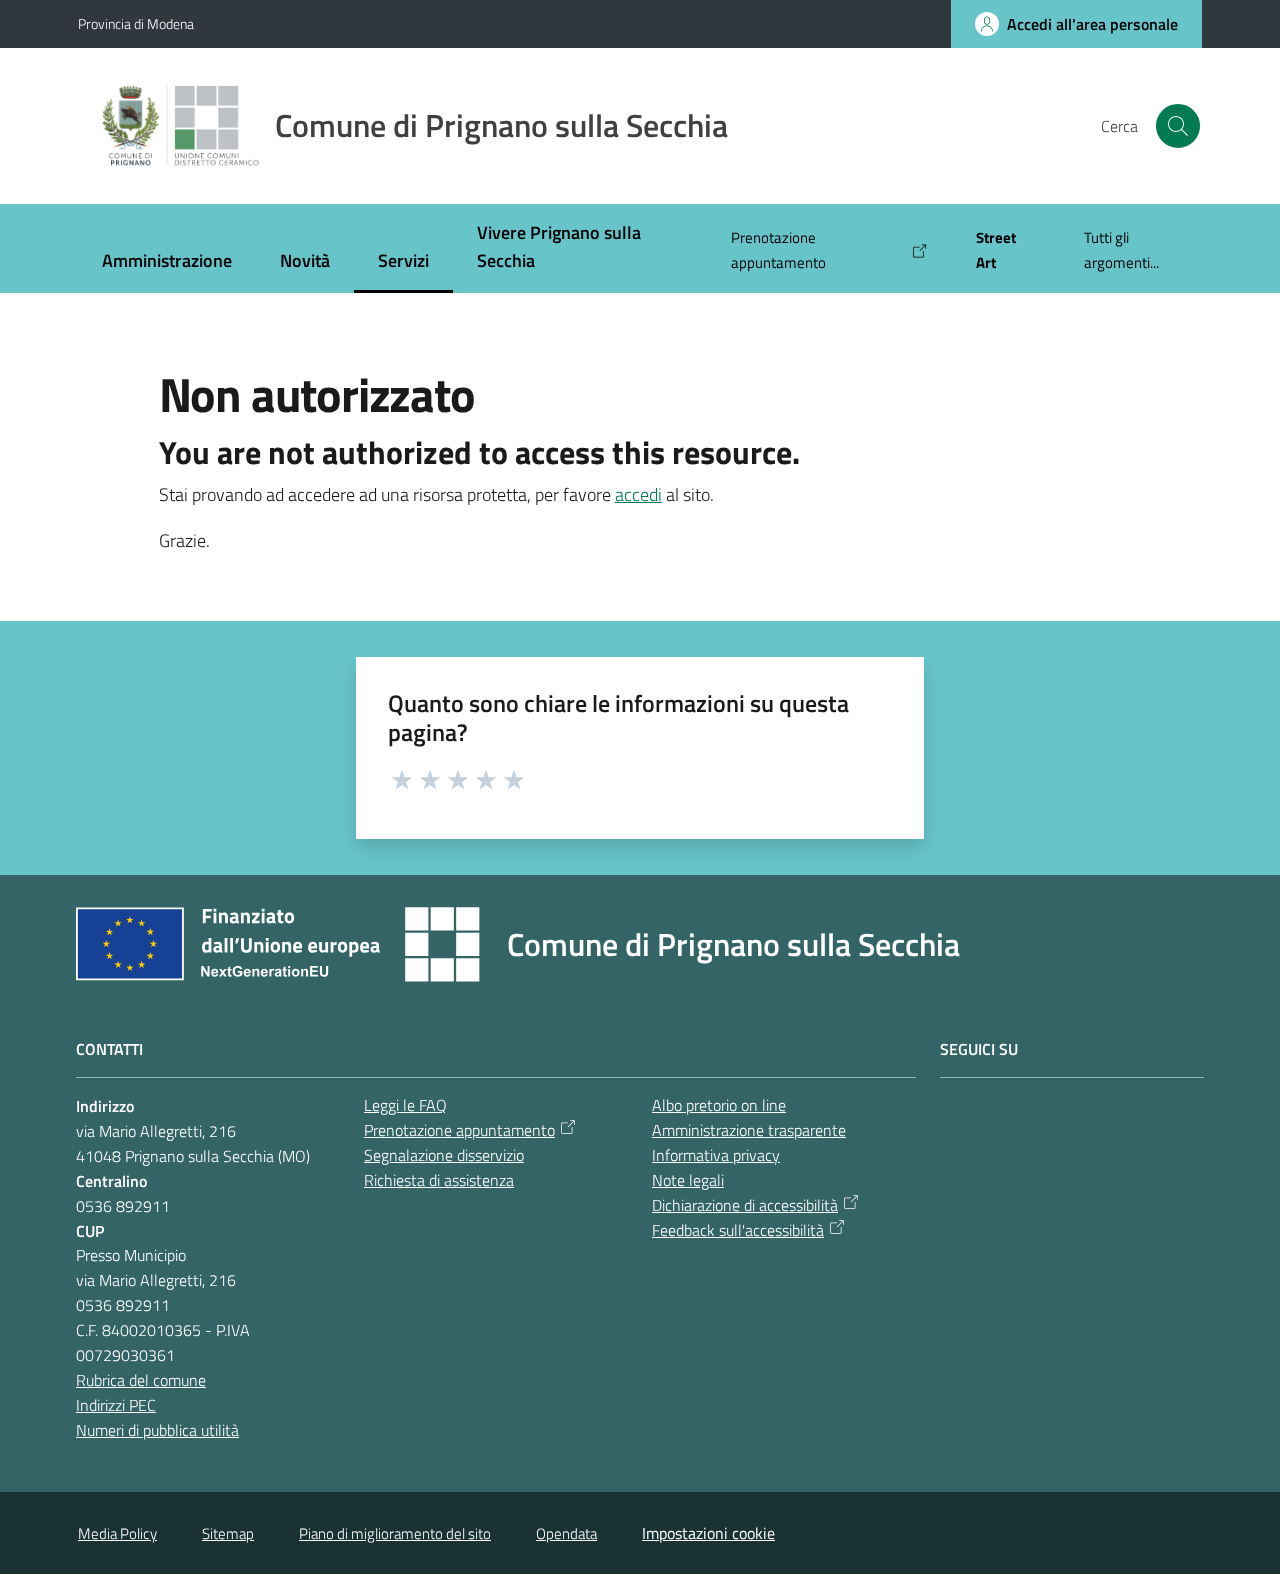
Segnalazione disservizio (444, 1155)
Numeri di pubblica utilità (157, 1430)
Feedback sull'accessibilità (738, 1230)
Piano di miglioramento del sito (395, 1533)
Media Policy (117, 1533)
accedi (638, 494)
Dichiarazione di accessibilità (745, 1205)
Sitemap (228, 1533)
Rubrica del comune (141, 1380)
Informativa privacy (716, 1155)
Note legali (688, 1180)
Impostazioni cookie (708, 1533)
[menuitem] (167, 262)
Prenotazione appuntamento (459, 1130)
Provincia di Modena (136, 23)
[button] (1178, 126)
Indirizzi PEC (116, 1405)
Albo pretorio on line (719, 1105)
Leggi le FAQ (405, 1105)
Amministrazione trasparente (749, 1130)
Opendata (566, 1533)
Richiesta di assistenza (439, 1180)
